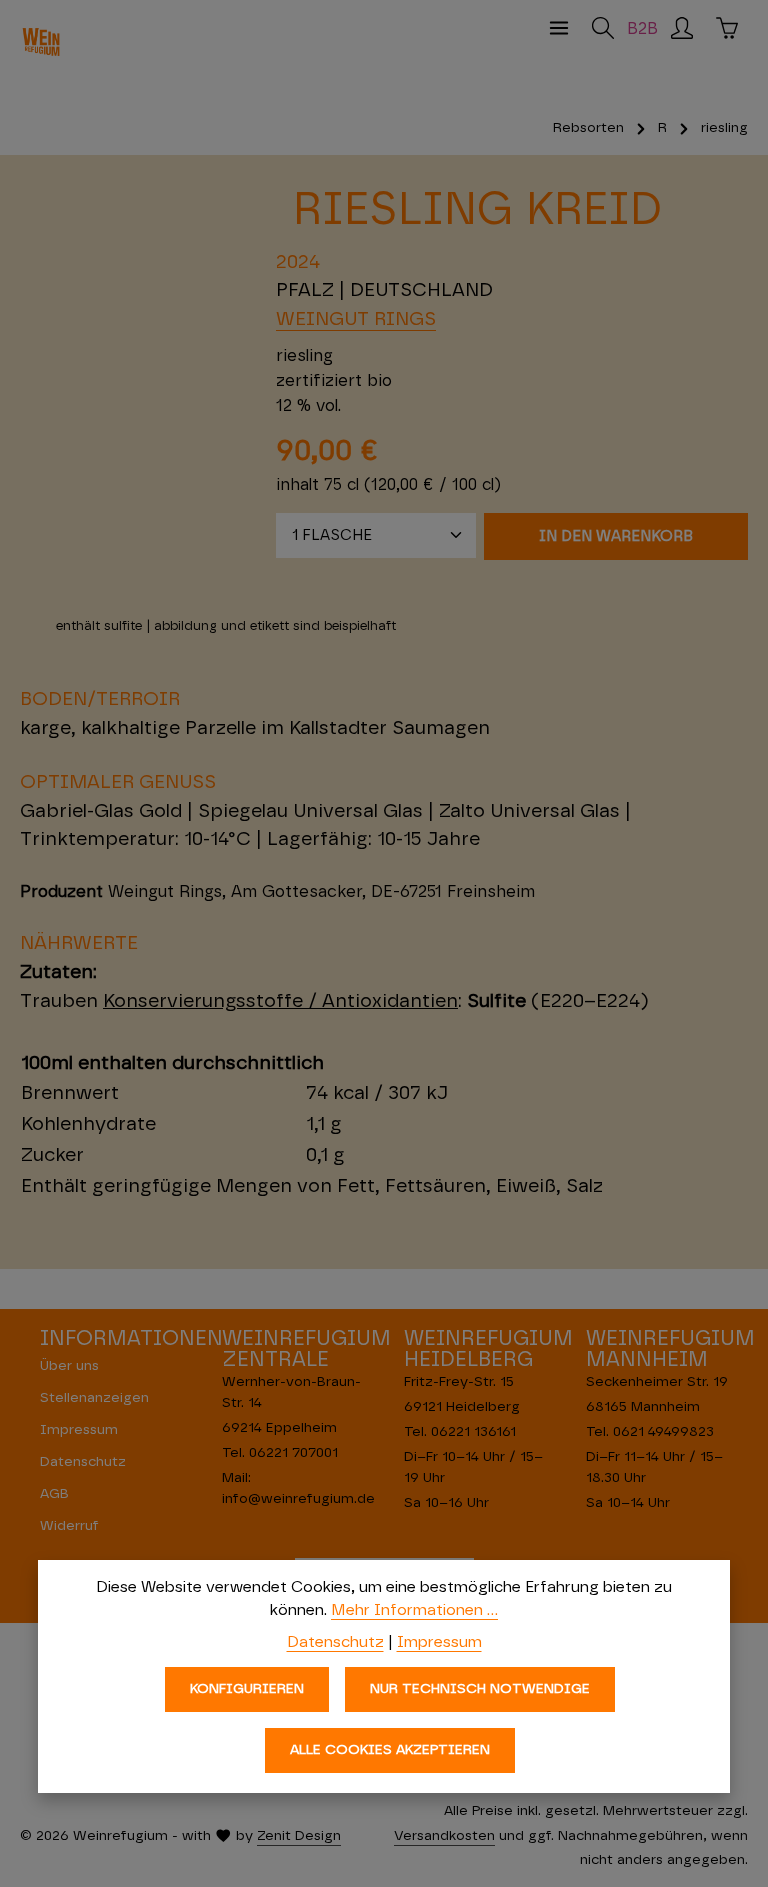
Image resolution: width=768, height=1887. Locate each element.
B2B (642, 30)
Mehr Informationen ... (414, 1610)
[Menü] (559, 28)
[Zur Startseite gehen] (41, 42)
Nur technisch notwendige (480, 1689)
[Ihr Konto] (682, 28)
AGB (54, 1494)
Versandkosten (444, 1836)
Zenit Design (299, 1836)
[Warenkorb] (727, 28)
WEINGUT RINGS (356, 319)
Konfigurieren (247, 1689)
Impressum (79, 1430)
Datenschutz (83, 1462)
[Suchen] (603, 28)
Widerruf (69, 1526)
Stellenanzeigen (94, 1398)
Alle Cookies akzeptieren (390, 1750)
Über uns (69, 1366)
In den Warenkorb (616, 536)
